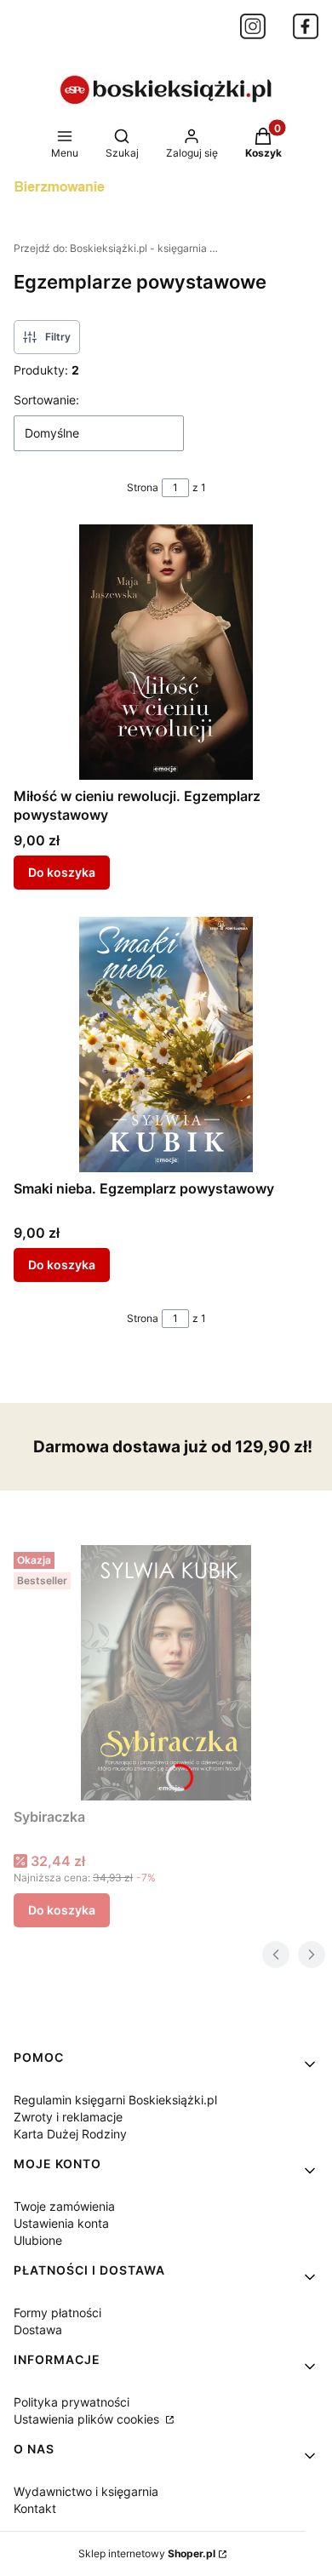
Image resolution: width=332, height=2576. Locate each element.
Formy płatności (57, 2313)
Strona (143, 487)
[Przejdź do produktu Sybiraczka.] (166, 1673)
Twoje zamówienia (64, 2206)
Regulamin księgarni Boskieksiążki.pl (115, 2100)
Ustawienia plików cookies (88, 2419)
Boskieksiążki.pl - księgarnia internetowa (116, 248)
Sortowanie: (46, 400)
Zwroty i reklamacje (68, 2117)
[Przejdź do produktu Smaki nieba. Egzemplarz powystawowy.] (166, 1045)
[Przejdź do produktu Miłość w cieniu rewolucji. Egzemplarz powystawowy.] (166, 652)
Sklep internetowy (147, 2553)
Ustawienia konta (61, 2223)
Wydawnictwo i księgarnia (86, 2491)
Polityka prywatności (72, 2402)
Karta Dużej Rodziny (70, 2134)
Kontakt (35, 2508)
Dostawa (38, 2330)
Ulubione (38, 2240)
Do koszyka (62, 872)
